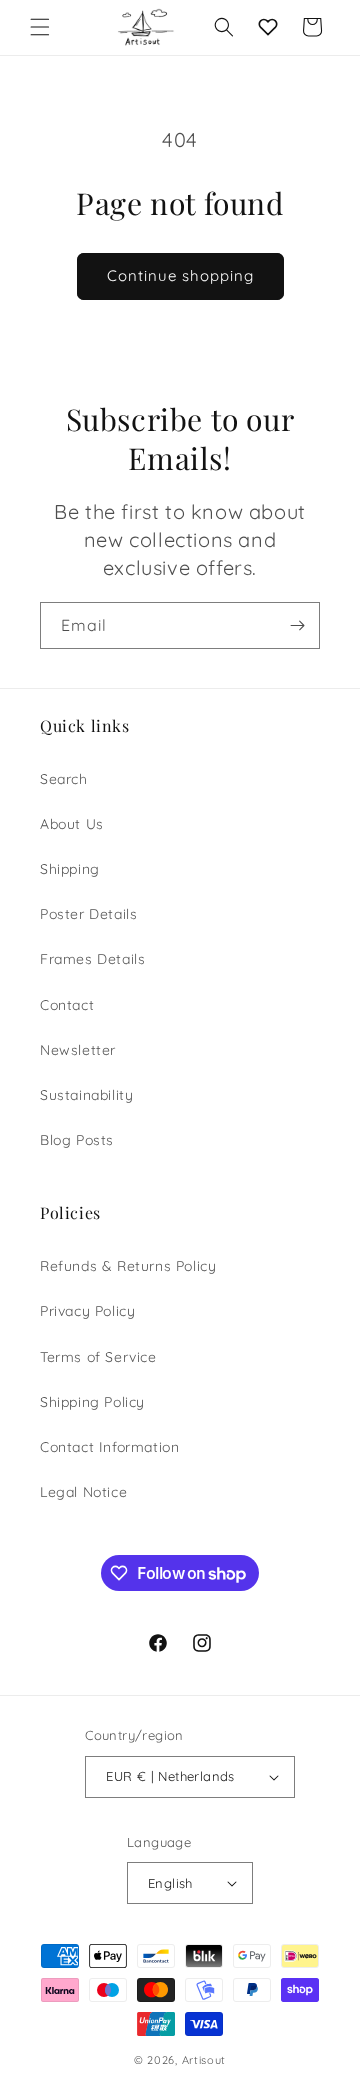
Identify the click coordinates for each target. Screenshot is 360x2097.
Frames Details (92, 959)
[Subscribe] (297, 625)
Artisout (204, 2060)
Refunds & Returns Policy (128, 1266)
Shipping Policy (92, 1402)
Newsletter (78, 1050)
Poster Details (88, 914)
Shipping (70, 869)
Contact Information (109, 1447)
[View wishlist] (268, 27)
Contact (67, 1005)
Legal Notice (83, 1492)
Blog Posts (77, 1140)
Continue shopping (180, 275)
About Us (72, 824)
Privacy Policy (87, 1311)
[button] (40, 27)
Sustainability (86, 1095)
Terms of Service (98, 1357)
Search (64, 779)
